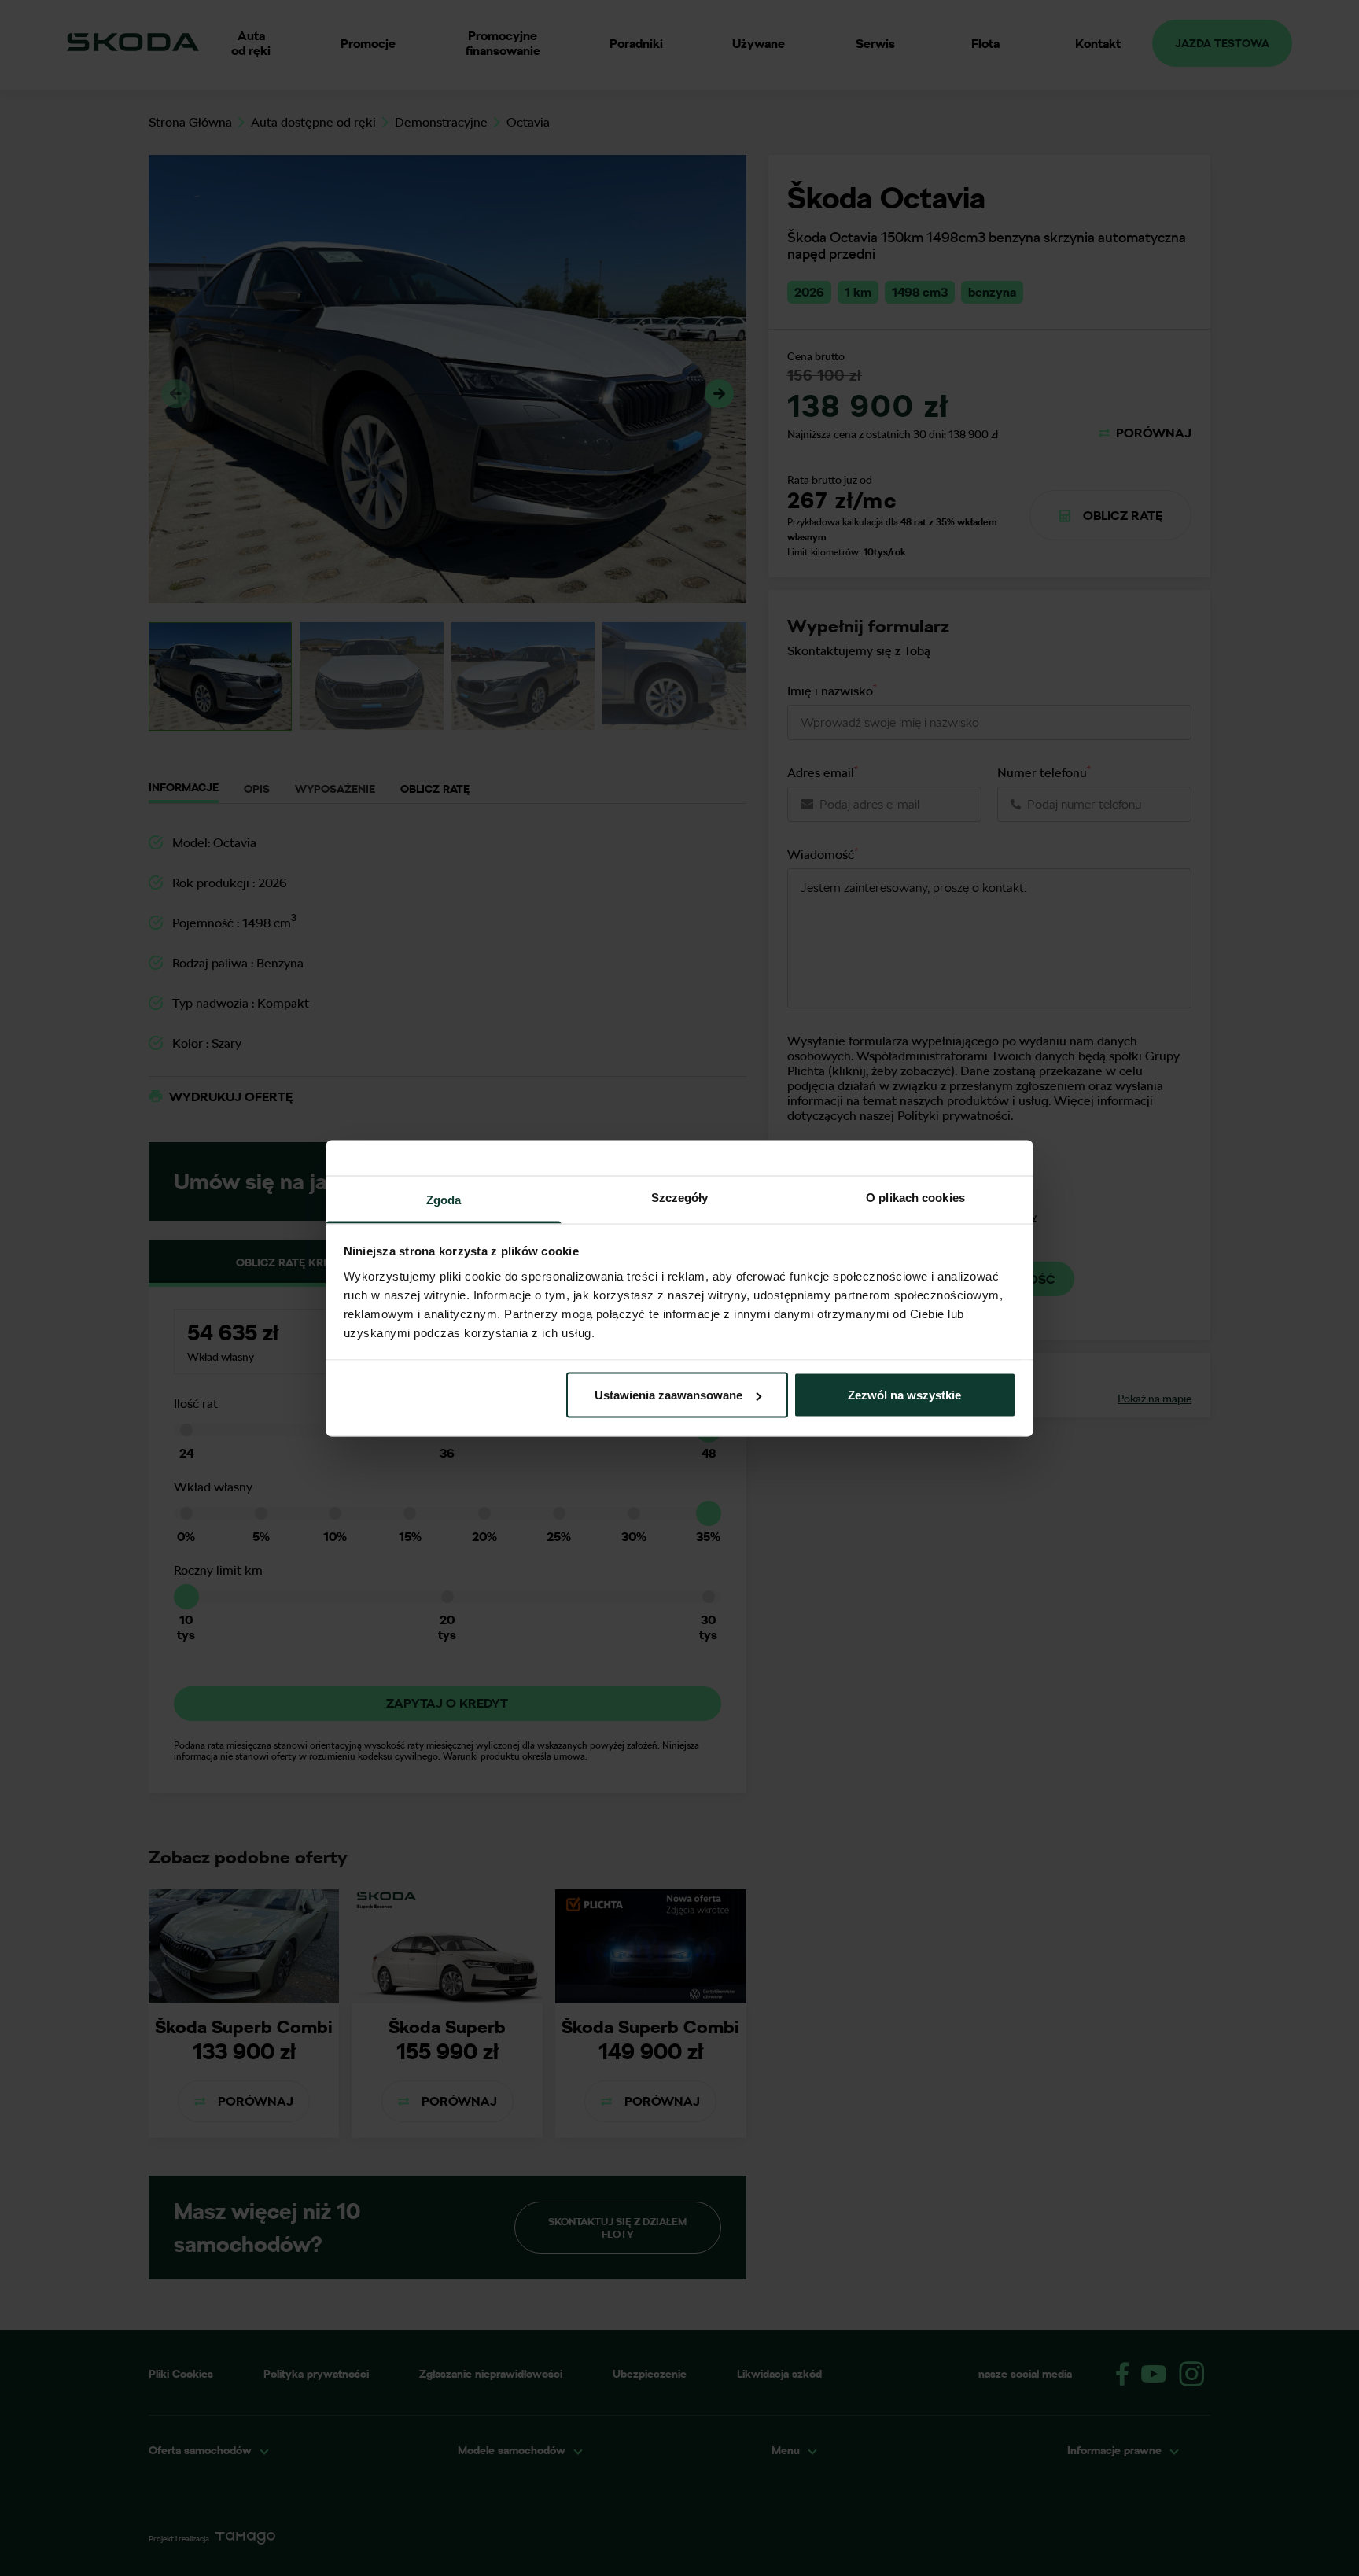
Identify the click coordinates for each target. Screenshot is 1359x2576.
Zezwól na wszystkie (904, 1395)
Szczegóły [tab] (680, 1197)
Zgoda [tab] (444, 1199)
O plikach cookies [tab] (915, 1197)
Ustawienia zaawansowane (668, 1395)
